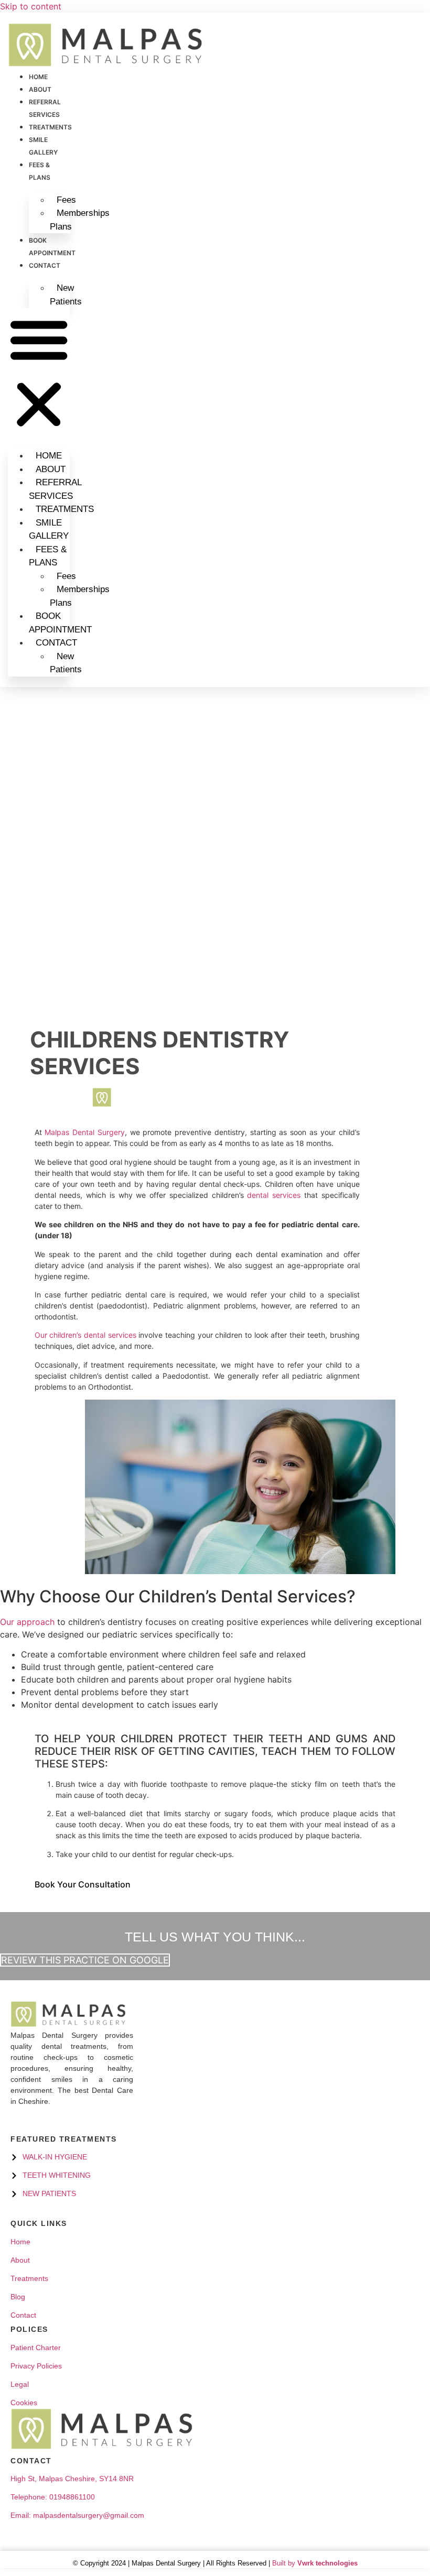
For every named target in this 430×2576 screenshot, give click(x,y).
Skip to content (31, 6)
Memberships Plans (80, 220)
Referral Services (55, 489)
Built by (314, 2563)
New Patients (66, 295)
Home (38, 77)
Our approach (27, 1622)
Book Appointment (60, 623)
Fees (66, 200)
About (40, 89)
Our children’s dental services (85, 1335)
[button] (39, 373)
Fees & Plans (48, 556)
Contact (45, 265)
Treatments (50, 127)
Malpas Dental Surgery (85, 1132)
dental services (274, 1195)
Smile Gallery (49, 530)
